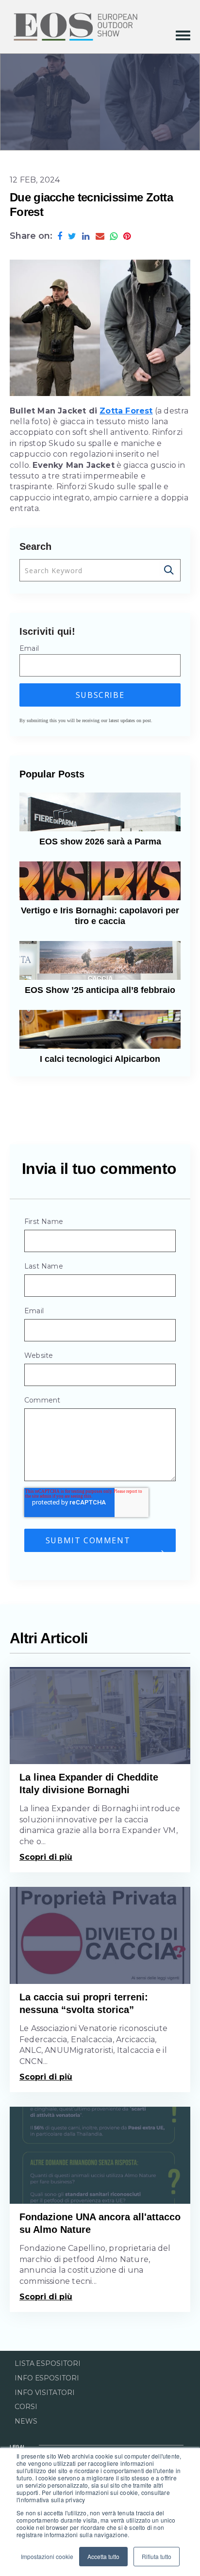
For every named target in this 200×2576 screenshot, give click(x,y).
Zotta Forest (126, 411)
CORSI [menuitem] (26, 2407)
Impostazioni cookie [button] (47, 2556)
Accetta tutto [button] (103, 2556)
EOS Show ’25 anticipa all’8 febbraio (100, 990)
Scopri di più (46, 1857)
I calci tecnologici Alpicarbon (100, 1059)
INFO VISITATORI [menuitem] (45, 2393)
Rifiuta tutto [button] (157, 2556)
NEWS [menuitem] (26, 2421)
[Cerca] (170, 570)
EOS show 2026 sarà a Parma (100, 842)
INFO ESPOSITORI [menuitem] (47, 2378)
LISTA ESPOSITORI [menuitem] (47, 2363)
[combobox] (100, 570)
